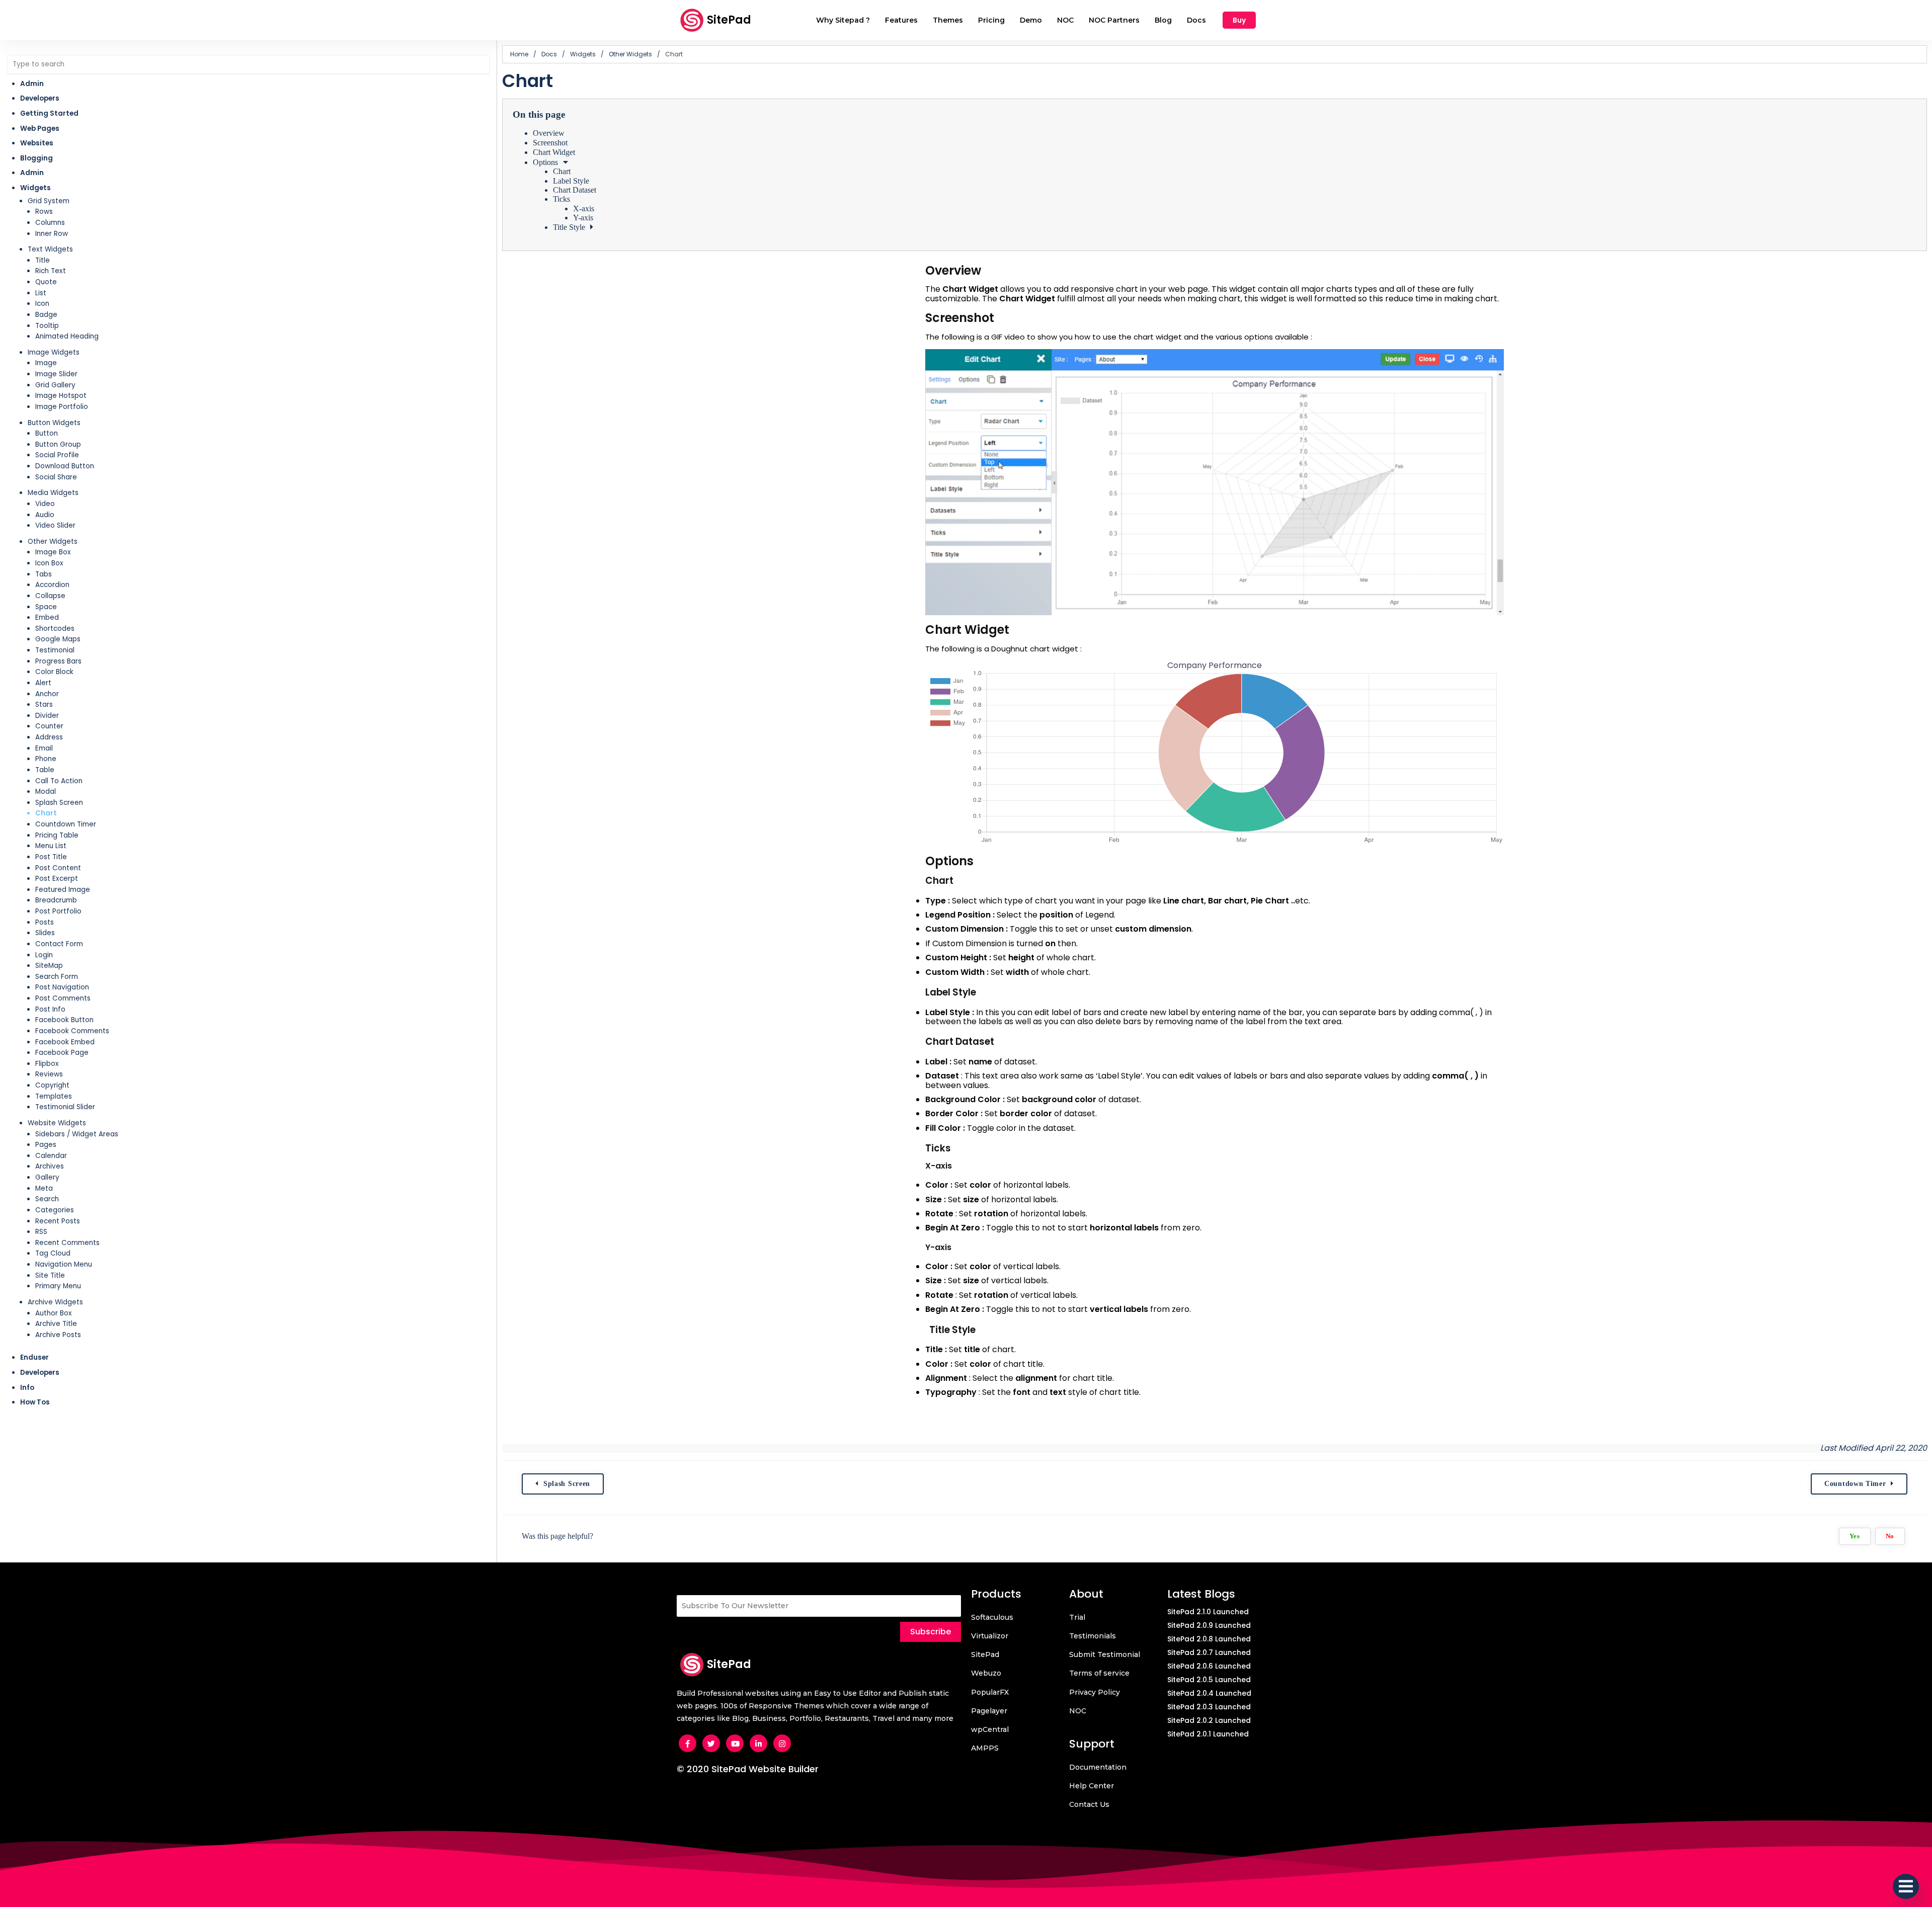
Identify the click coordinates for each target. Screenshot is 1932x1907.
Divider (47, 716)
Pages (46, 1145)
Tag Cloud (53, 1253)
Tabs (44, 574)
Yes (1855, 1536)
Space (46, 607)
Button (47, 433)
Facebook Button (64, 1020)
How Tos (35, 1402)
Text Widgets (50, 249)
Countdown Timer (66, 824)
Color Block (54, 672)
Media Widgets (53, 493)
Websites (37, 143)
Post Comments (63, 998)
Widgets (35, 188)
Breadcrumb (56, 900)
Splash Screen (59, 803)
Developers (40, 98)
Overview (549, 133)
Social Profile (57, 455)
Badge (46, 315)
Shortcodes (55, 629)
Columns (50, 223)
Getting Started (49, 113)
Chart (46, 813)
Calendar (51, 1156)
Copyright (52, 1085)
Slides (45, 933)
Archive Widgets (55, 1302)
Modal (46, 792)
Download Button (65, 466)
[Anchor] (989, 270)
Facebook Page (62, 1053)
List (41, 293)
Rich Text (51, 271)
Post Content (58, 868)
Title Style (569, 227)
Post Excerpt (57, 879)
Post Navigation (62, 987)
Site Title (50, 1275)
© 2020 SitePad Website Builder (748, 1769)
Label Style (571, 181)
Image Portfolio (62, 407)
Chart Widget (554, 152)
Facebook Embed (65, 1042)
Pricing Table (57, 835)
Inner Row (52, 234)
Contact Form (59, 944)
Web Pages (40, 129)
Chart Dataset (575, 190)
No (1890, 1536)
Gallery (47, 1177)
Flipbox (47, 1064)
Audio (45, 515)
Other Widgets (53, 542)
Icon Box (49, 563)
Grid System (49, 201)
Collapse (50, 596)
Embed (47, 617)
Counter (49, 726)
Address (49, 737)
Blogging (36, 158)
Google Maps (58, 639)
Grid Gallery (55, 385)
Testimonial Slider (65, 1107)
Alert (43, 683)
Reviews (49, 1074)
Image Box (53, 552)
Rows (44, 212)
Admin (32, 84)
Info (27, 1388)
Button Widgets (54, 423)
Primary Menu (58, 1286)
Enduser (34, 1357)
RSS (41, 1232)
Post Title (51, 857)
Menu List (51, 846)
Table (45, 770)
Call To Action (59, 781)
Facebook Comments (72, 1031)
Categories (55, 1210)
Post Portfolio (58, 911)
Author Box (54, 1313)
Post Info (50, 1009)
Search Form (57, 977)
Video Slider (55, 525)
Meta (44, 1188)
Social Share (56, 477)
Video (45, 504)
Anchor (47, 694)
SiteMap (49, 966)
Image (46, 363)
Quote (46, 282)
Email (44, 748)
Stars (44, 704)
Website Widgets (57, 1123)
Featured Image (63, 890)
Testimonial (55, 650)
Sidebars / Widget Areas (77, 1134)
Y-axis (583, 218)
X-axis (584, 209)
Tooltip (47, 326)
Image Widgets (54, 352)
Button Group (58, 444)
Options (545, 162)
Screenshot (550, 143)
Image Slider (56, 374)
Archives (50, 1166)
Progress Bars (58, 661)
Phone (46, 759)
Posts (45, 922)
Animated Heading (67, 336)
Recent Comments (67, 1243)
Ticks (561, 199)
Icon (42, 304)
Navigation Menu (64, 1264)
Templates (54, 1096)
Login (44, 955)
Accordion (52, 585)
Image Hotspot (61, 396)
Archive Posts (58, 1335)
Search (47, 1199)
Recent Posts (58, 1221)
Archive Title (56, 1324)
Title (43, 260)
